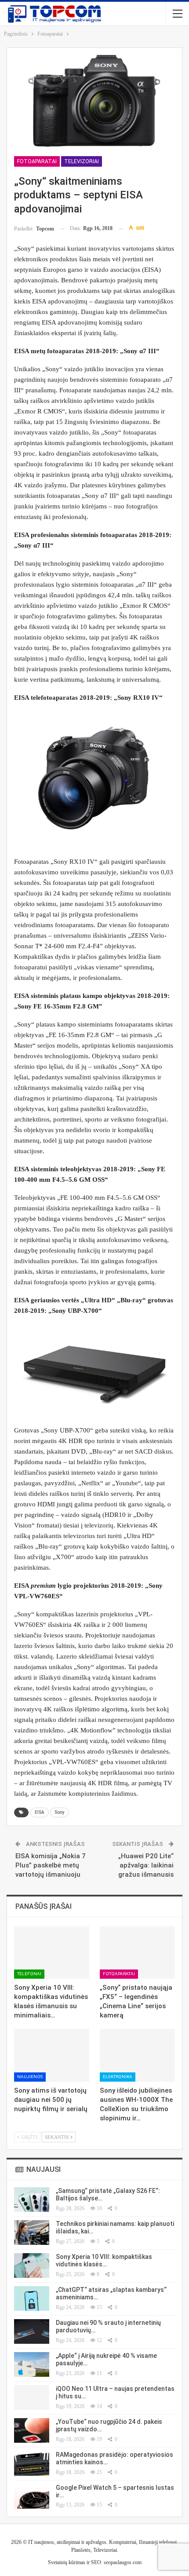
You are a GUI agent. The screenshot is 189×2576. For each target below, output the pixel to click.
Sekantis (57, 2137)
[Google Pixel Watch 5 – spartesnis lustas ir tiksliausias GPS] (32, 2496)
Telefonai (29, 1974)
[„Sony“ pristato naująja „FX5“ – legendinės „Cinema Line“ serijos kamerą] (137, 1953)
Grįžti (29, 2137)
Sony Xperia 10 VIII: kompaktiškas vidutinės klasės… (104, 2260)
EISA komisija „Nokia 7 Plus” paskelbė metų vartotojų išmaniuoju (51, 1865)
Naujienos (30, 2077)
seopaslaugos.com (123, 2562)
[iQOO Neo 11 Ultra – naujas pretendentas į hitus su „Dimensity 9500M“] (32, 2397)
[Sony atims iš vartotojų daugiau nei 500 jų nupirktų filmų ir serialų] (52, 2055)
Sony (60, 1812)
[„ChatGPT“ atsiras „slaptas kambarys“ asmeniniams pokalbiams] (32, 2298)
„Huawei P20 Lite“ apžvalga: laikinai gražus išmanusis (146, 1865)
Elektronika (118, 2077)
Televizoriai (82, 161)
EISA (40, 1812)
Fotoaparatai (37, 161)
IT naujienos (41, 2542)
